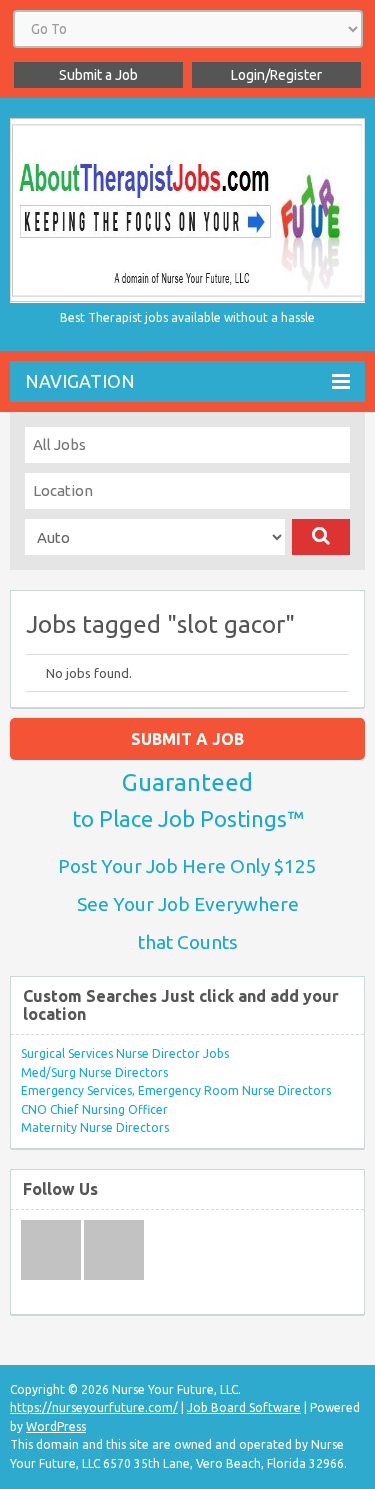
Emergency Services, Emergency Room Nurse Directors (176, 1090)
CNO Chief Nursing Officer (94, 1109)
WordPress (56, 1426)
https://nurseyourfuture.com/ (94, 1407)
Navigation (80, 381)
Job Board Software (244, 1407)
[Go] (321, 537)
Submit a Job (98, 75)
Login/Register (276, 75)
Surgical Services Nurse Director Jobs (125, 1053)
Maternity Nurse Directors (95, 1127)
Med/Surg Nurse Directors (94, 1072)
